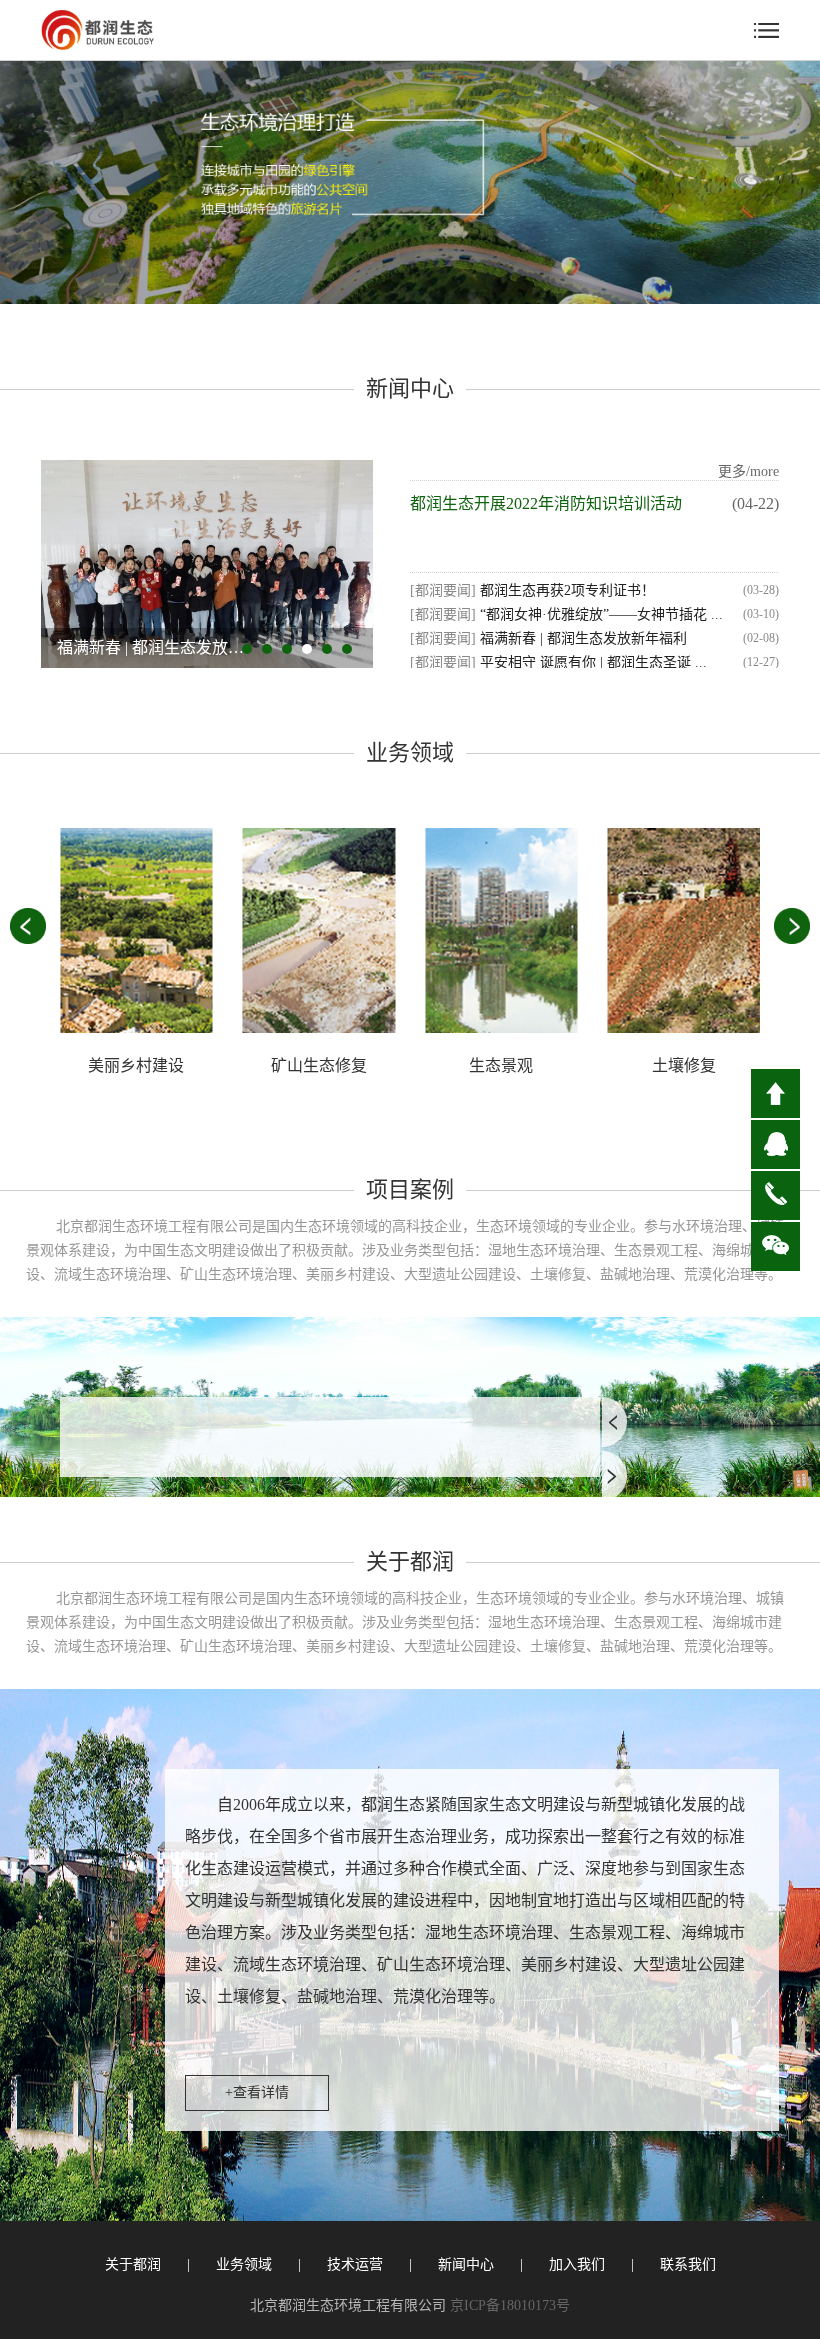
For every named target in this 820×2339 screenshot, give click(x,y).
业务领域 (244, 2264)
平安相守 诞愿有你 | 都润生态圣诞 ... (591, 662)
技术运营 (355, 2264)
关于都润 (133, 2264)
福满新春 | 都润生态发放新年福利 (581, 638)
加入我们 (577, 2264)
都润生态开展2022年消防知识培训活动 (546, 503)
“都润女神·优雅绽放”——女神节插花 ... (599, 614)
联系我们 (688, 2264)
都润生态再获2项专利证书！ (565, 590)
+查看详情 (257, 2092)
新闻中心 (466, 2264)
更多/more (748, 471)
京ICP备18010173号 (510, 2305)
